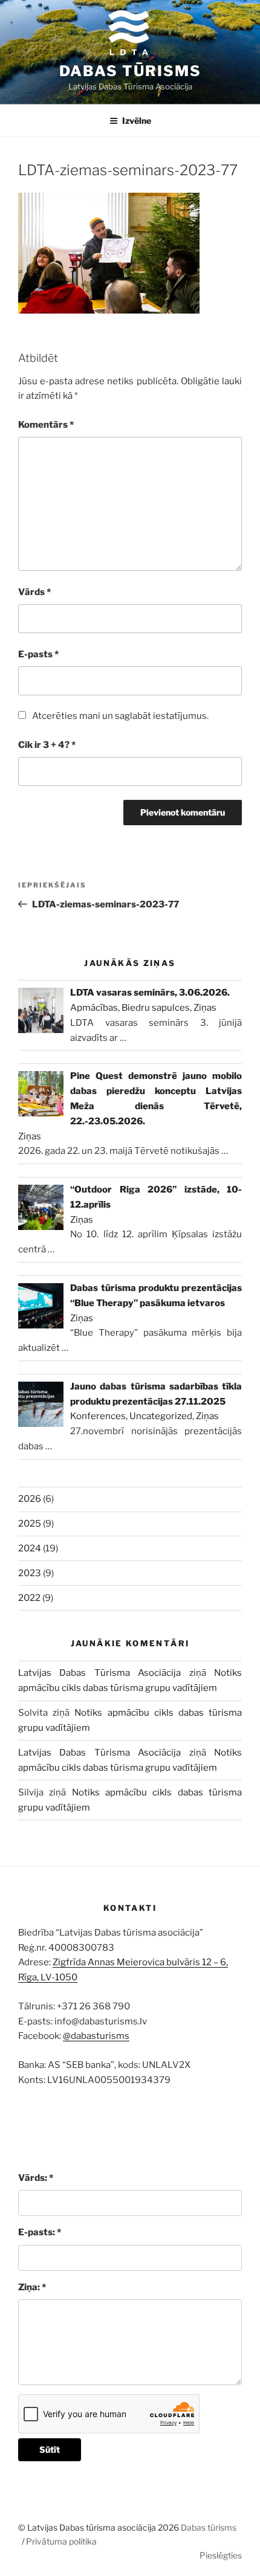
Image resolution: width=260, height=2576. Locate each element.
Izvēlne (137, 121)
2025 (30, 1524)
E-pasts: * (40, 2232)
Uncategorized (161, 1416)
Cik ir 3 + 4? (47, 745)
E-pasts (38, 654)
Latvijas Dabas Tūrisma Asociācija (99, 1673)
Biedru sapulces (156, 1008)
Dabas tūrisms (130, 71)
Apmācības (94, 1008)
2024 (30, 1548)
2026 (30, 1499)
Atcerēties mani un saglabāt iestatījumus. (120, 716)
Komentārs (46, 425)
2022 (29, 1598)
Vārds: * (36, 2178)
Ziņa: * (32, 2287)
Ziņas (205, 1008)
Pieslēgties (221, 2555)
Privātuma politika (61, 2541)
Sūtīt (50, 2449)
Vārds (34, 592)
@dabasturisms (96, 2036)
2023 (30, 1573)
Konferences (98, 1416)
